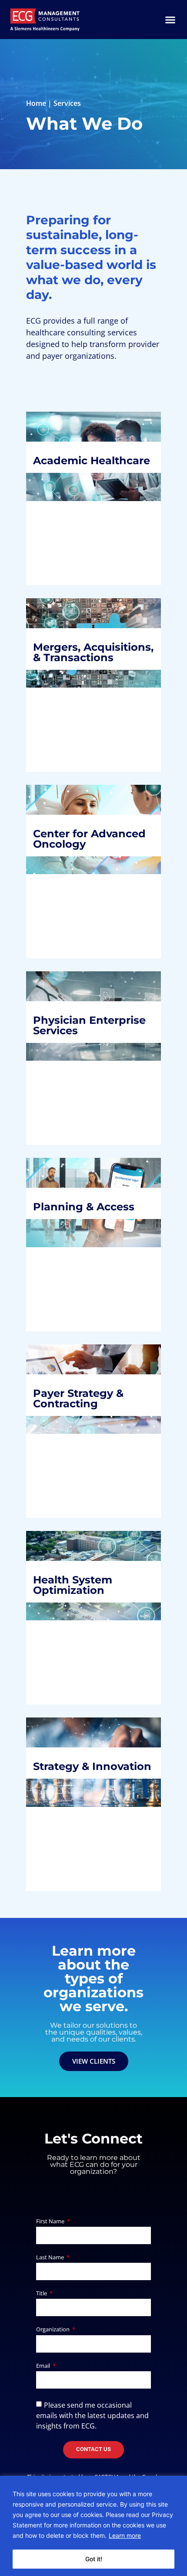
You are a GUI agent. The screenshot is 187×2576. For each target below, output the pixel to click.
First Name (51, 2222)
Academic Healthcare (70, 464)
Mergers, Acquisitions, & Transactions (80, 657)
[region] (93, 2526)
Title (42, 2294)
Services (67, 103)
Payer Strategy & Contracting (85, 1391)
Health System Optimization (80, 1590)
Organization (53, 2330)
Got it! (94, 2559)
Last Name (51, 2258)
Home (36, 103)
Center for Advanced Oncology (67, 849)
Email (44, 2366)
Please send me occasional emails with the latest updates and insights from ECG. (92, 2415)
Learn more (125, 2535)
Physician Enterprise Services (92, 1030)
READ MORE (63, 546)
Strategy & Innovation (70, 1752)
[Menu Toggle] (170, 20)
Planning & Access (91, 1211)
